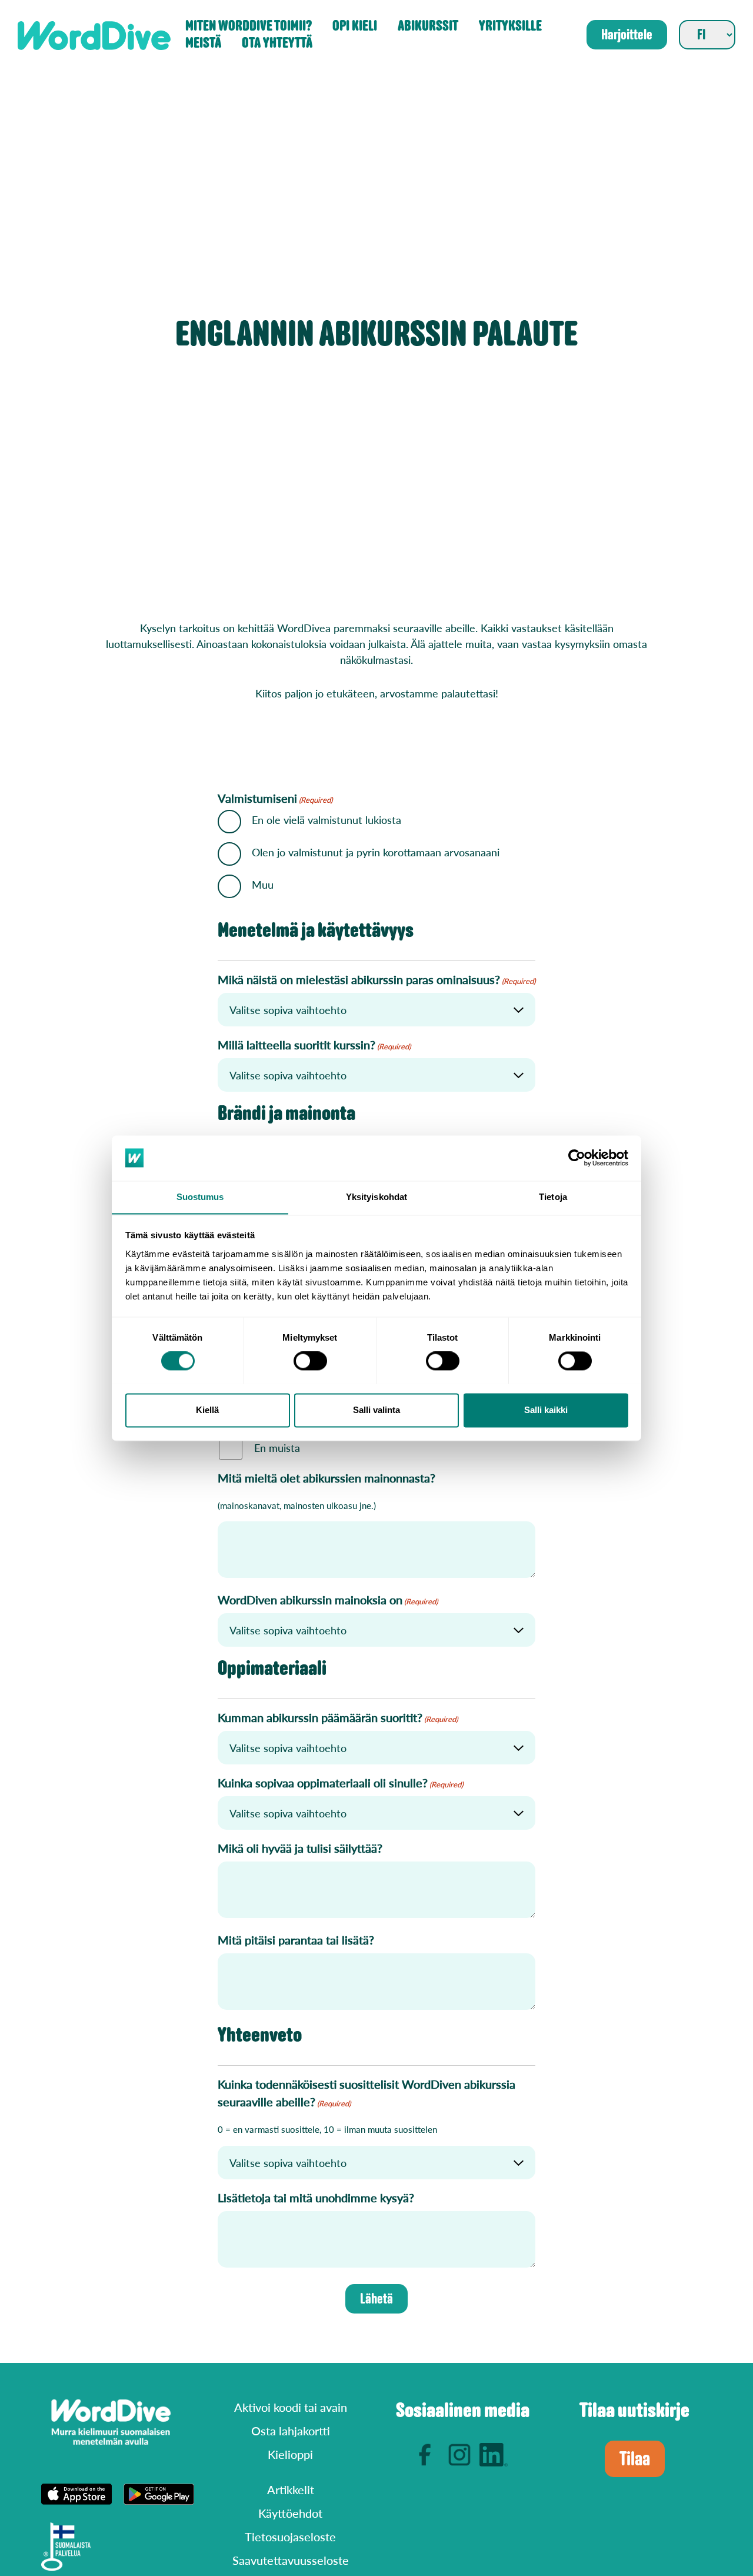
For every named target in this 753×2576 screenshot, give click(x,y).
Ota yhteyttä (277, 43)
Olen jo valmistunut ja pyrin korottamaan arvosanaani (376, 852)
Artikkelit (291, 2489)
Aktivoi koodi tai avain (291, 2407)
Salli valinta (376, 1410)
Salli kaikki (546, 1410)
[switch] (310, 1361)
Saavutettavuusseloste (291, 2560)
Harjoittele (627, 35)
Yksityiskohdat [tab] (376, 1197)
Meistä (203, 43)
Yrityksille (510, 26)
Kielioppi (290, 2454)
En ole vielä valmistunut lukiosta (326, 820)
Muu (263, 884)
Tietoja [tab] (553, 1197)
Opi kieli (355, 26)
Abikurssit (428, 26)
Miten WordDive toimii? (249, 26)
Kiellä (207, 1410)
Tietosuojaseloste (290, 2537)
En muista (277, 1447)
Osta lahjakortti (291, 2431)
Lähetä (376, 2299)
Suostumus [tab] (200, 1197)
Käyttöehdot (290, 2513)
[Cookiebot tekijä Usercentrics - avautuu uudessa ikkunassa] (577, 1158)
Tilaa (635, 2459)
